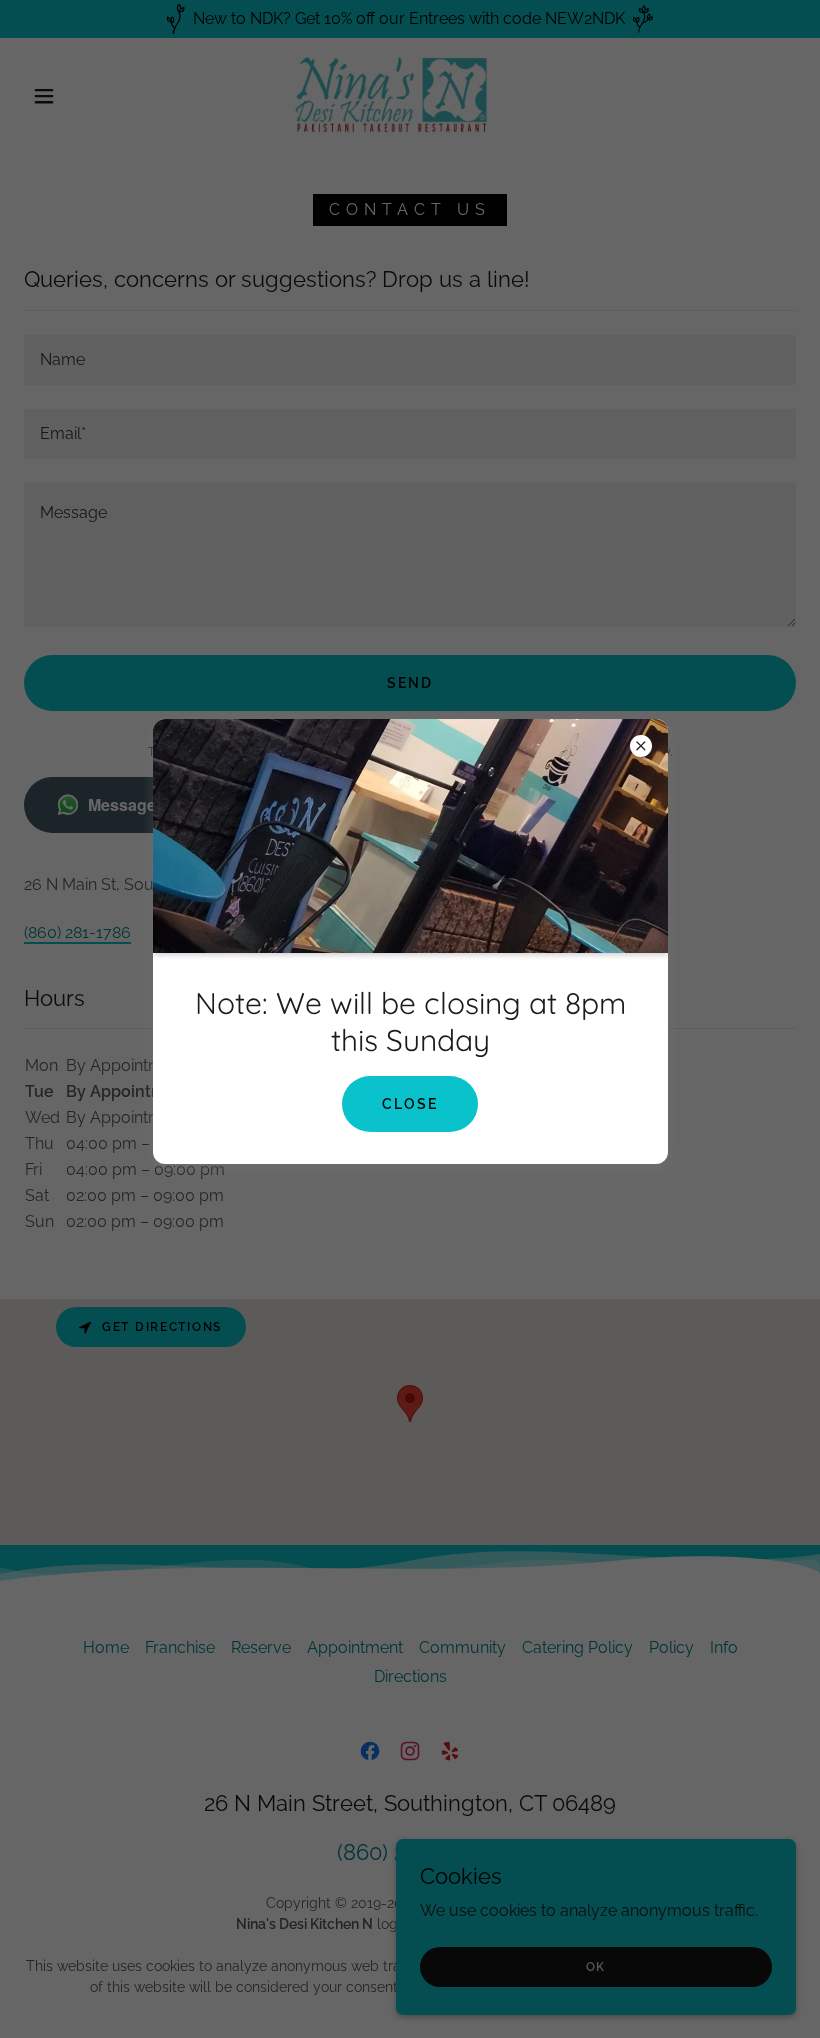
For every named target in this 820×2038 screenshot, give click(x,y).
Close (410, 1104)
